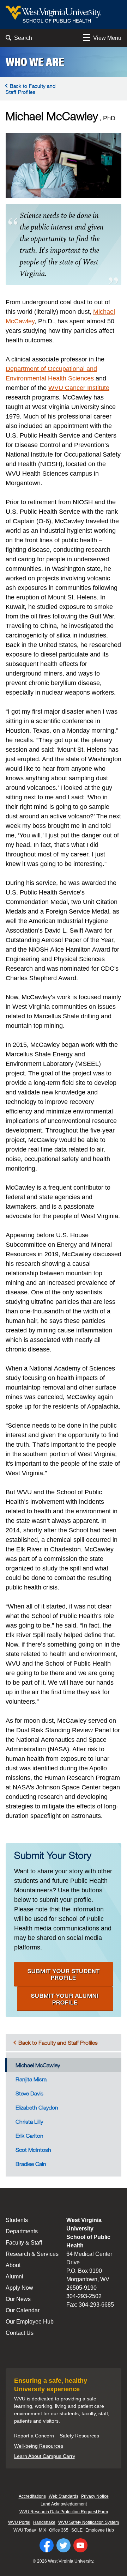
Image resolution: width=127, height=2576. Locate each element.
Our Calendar (23, 2310)
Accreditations (32, 2496)
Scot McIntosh (33, 2150)
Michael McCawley (38, 2065)
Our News (18, 2299)
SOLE (77, 2530)
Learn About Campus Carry (45, 2456)
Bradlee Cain (31, 2164)
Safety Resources (79, 2436)
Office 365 (59, 2530)
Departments (22, 2231)
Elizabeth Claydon (37, 2107)
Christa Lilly (29, 2122)
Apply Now (19, 2288)
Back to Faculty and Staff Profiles (31, 89)
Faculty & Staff (24, 2243)
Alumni (14, 2276)
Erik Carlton (29, 2136)
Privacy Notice (95, 2496)
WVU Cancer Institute (79, 388)
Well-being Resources (39, 2446)
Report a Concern (34, 2436)
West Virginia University (71, 2561)
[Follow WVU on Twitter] (64, 2545)
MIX (43, 2530)
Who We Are (35, 62)
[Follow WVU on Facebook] (47, 2545)
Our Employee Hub (30, 2322)
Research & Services (32, 2254)
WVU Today (25, 2530)
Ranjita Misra (31, 2079)
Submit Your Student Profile (64, 1974)
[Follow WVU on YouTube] (80, 2545)
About (13, 2265)
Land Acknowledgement (64, 2504)
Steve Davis (29, 2093)
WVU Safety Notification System (89, 2522)
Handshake (44, 2522)
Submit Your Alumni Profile (65, 1999)
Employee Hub (100, 2530)
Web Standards (64, 2496)
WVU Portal (19, 2522)
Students (17, 2220)
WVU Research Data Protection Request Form (64, 2512)
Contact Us (20, 2333)
